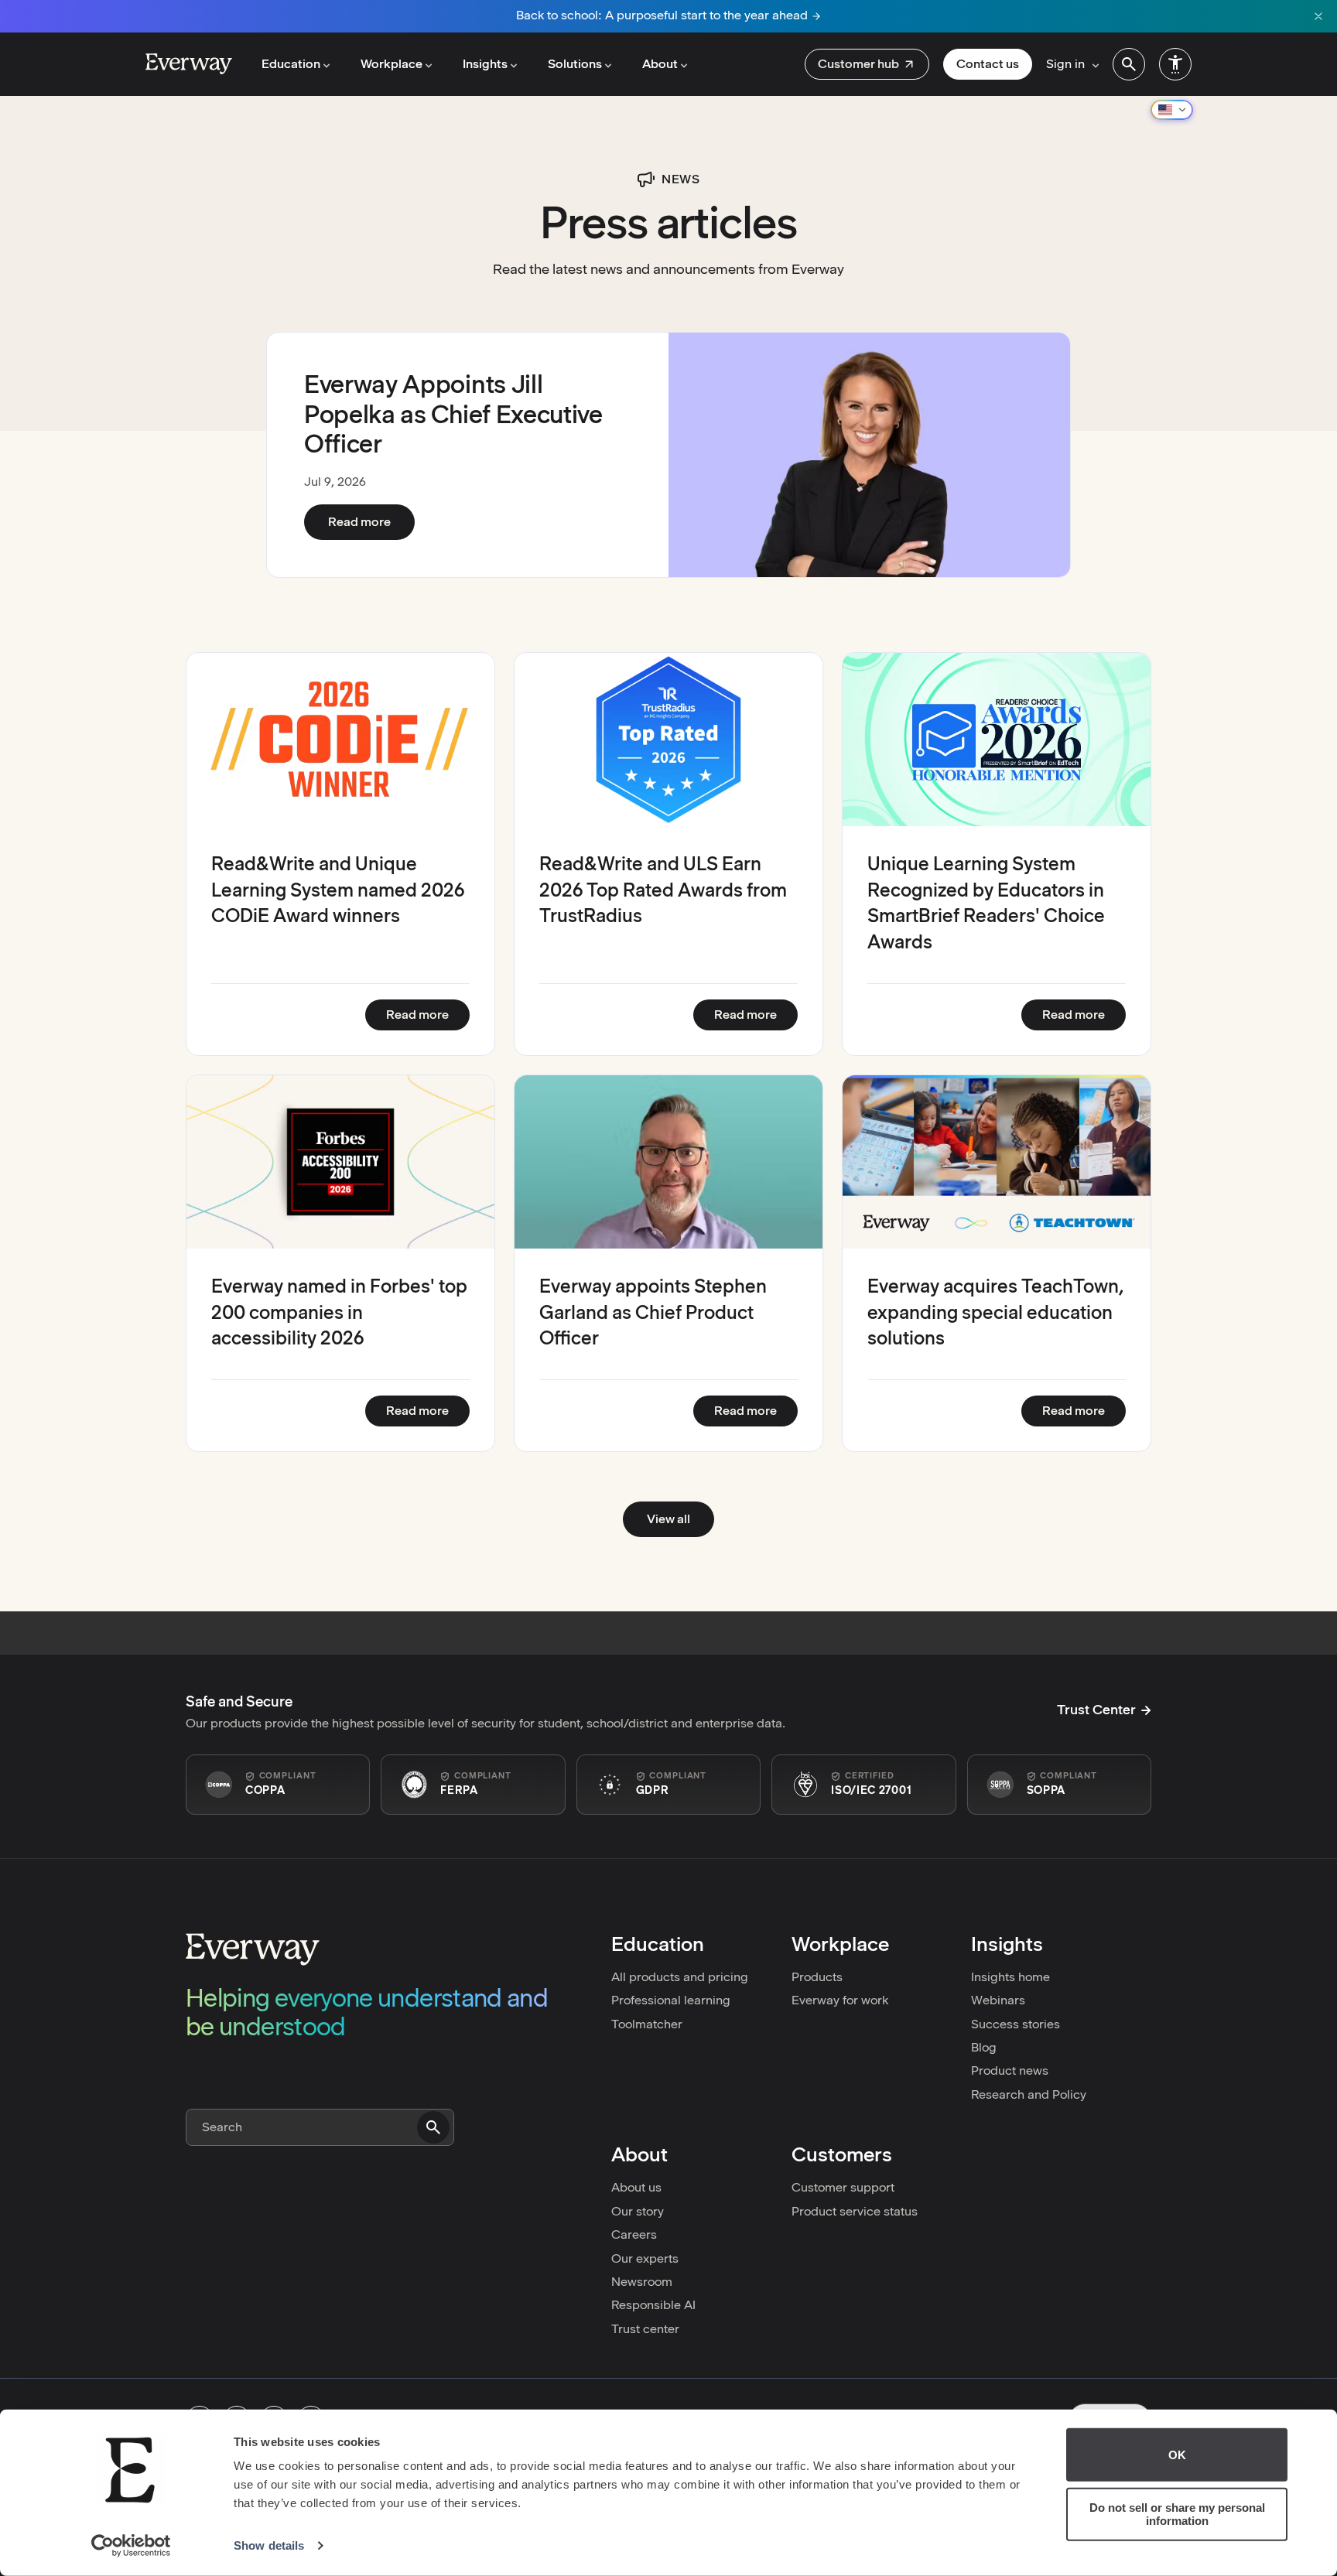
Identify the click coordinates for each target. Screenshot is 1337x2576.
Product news (1010, 2070)
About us (636, 2187)
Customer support (843, 2187)
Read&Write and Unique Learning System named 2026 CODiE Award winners (338, 890)
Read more (371, 521)
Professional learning (671, 2000)
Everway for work (840, 2000)
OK (1177, 2455)
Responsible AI (653, 2305)
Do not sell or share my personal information (1177, 2514)
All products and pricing (680, 1977)
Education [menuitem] (291, 64)
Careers (634, 2234)
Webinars (998, 2000)
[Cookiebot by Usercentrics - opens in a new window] (131, 2546)
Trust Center (1096, 1710)
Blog (984, 2047)
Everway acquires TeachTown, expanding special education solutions (996, 1312)
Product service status (855, 2211)
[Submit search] (433, 2127)
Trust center (645, 2329)
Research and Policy (1029, 2094)
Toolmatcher (647, 2024)
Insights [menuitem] (485, 64)
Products (817, 1977)
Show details (269, 2545)
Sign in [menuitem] (1065, 64)
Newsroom (642, 2282)
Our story (638, 2211)
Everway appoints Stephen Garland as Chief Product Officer (653, 1312)
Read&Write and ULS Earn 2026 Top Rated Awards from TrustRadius (663, 890)
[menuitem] (867, 64)
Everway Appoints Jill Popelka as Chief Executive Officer (453, 414)
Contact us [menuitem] (988, 64)
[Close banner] (1318, 16)
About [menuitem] (660, 64)
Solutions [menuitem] (575, 64)
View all (668, 1519)
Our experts (645, 2258)
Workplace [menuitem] (392, 64)
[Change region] (1172, 110)
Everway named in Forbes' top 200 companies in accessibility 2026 (339, 1312)
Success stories (1016, 2024)
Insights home (1010, 1977)
